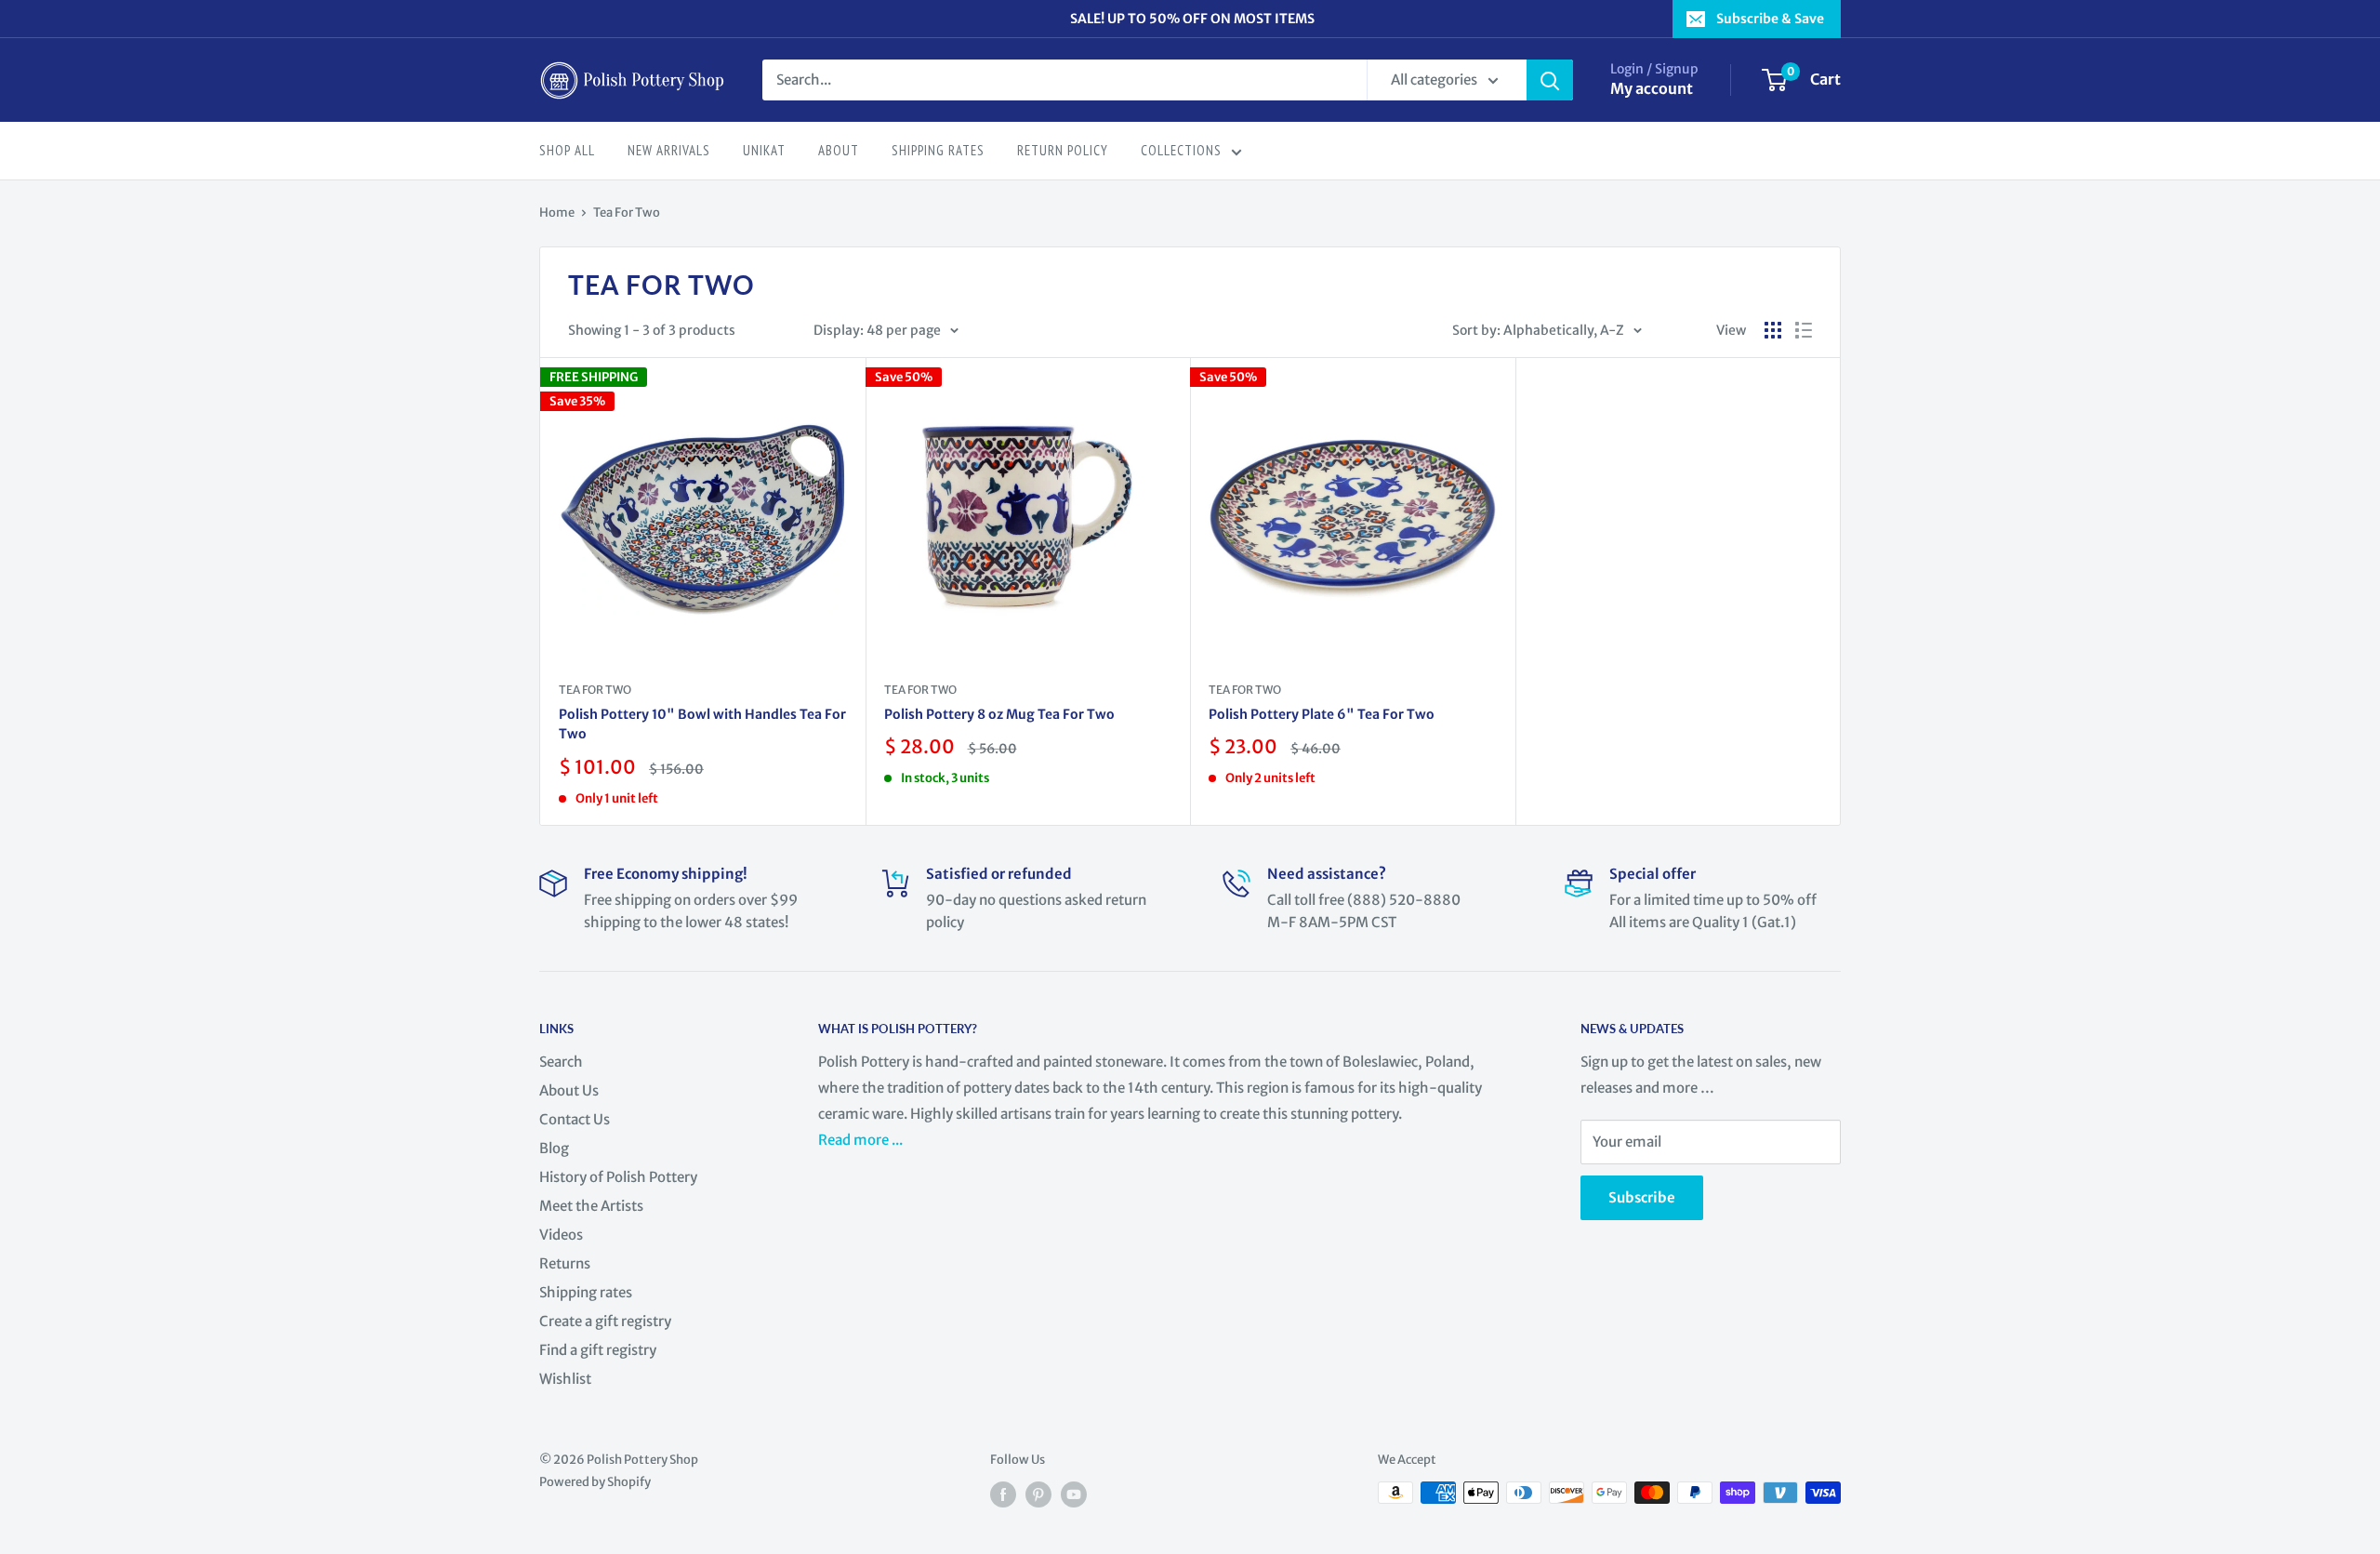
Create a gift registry (605, 1321)
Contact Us (575, 1119)
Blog (554, 1148)
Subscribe (1642, 1197)
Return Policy (1063, 150)
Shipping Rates (938, 150)
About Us (569, 1090)
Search (561, 1062)
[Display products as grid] (1773, 330)
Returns (565, 1263)
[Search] (1550, 80)
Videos (561, 1235)
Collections (1181, 150)
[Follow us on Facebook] (1003, 1494)
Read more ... (862, 1140)
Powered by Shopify (595, 1482)
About (839, 150)
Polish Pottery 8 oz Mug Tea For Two (999, 714)
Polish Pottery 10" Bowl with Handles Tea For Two (702, 724)
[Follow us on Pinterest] (1038, 1494)
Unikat (764, 150)
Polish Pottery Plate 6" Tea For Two (1322, 714)
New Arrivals (669, 150)
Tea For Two (627, 213)
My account (1652, 88)
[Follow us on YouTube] (1074, 1494)
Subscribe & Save (1770, 19)
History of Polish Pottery (618, 1177)
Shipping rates (586, 1292)
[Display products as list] (1804, 330)
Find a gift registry (598, 1350)
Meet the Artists (591, 1206)
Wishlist (565, 1379)
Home (557, 213)
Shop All (567, 150)
